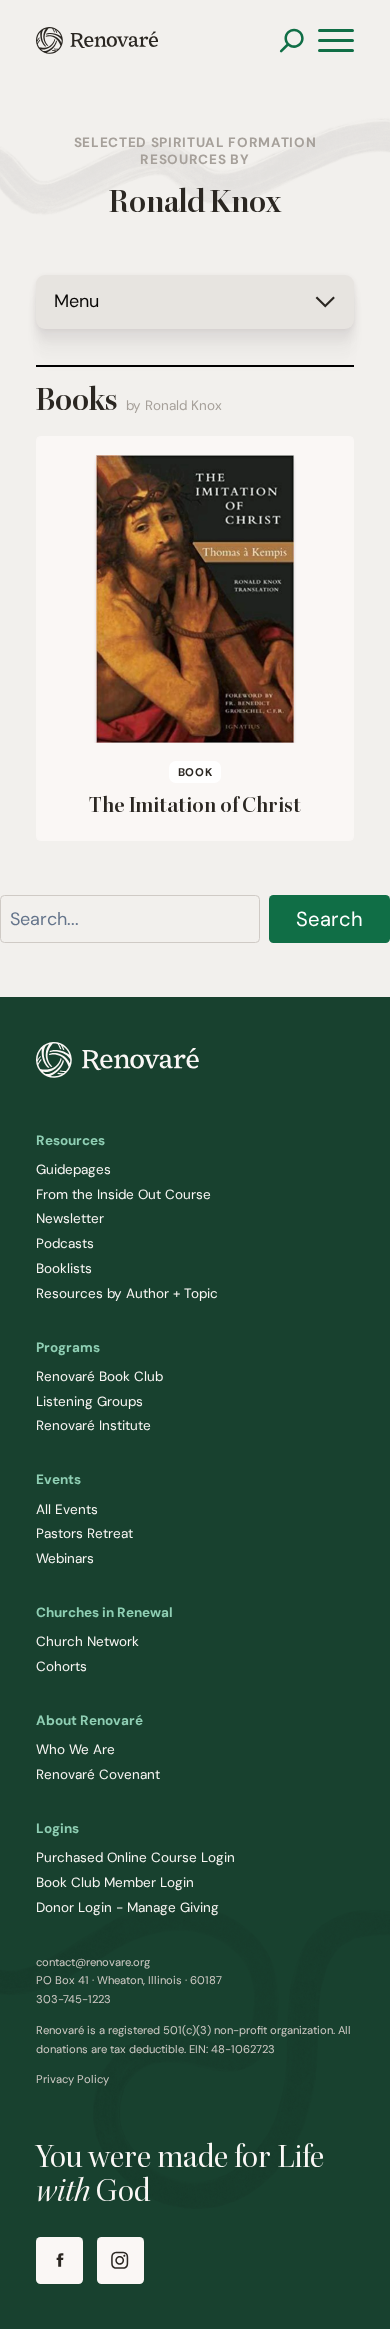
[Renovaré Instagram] (120, 2260)
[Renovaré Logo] (97, 40)
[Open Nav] (336, 41)
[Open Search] (291, 40)
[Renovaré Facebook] (59, 2260)
